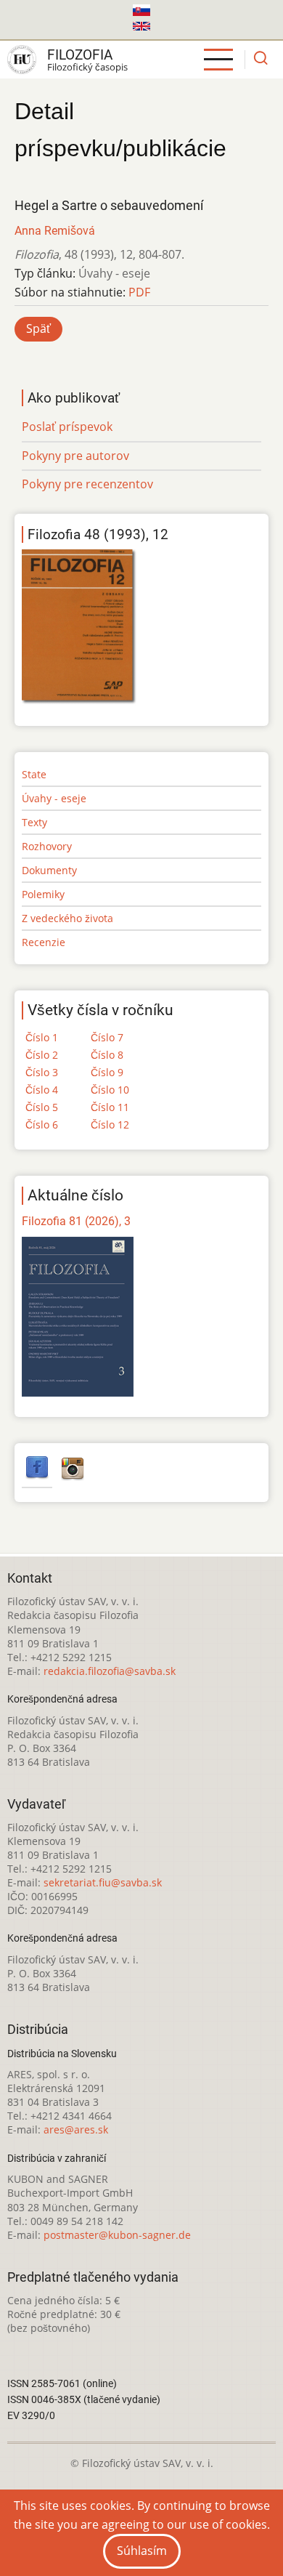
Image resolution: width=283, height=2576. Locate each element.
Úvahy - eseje (54, 798)
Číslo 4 (42, 1090)
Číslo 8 (107, 1055)
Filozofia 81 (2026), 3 (76, 1221)
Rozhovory (47, 846)
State (34, 774)
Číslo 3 (42, 1072)
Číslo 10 (110, 1090)
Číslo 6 (42, 1125)
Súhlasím (142, 2551)
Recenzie (44, 942)
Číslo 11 (110, 1107)
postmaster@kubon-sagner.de (117, 2235)
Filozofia (80, 55)
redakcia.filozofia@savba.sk (110, 1671)
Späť (38, 328)
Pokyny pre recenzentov (87, 484)
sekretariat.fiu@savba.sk (103, 1882)
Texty (34, 822)
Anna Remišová (55, 231)
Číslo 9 (107, 1072)
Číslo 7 (107, 1037)
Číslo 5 (42, 1107)
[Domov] (22, 60)
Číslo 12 (110, 1125)
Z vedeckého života (67, 918)
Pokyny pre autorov (75, 456)
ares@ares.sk (76, 2129)
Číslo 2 (42, 1055)
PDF (139, 292)
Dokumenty (49, 870)
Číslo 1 (42, 1037)
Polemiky (43, 894)
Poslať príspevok (67, 427)
